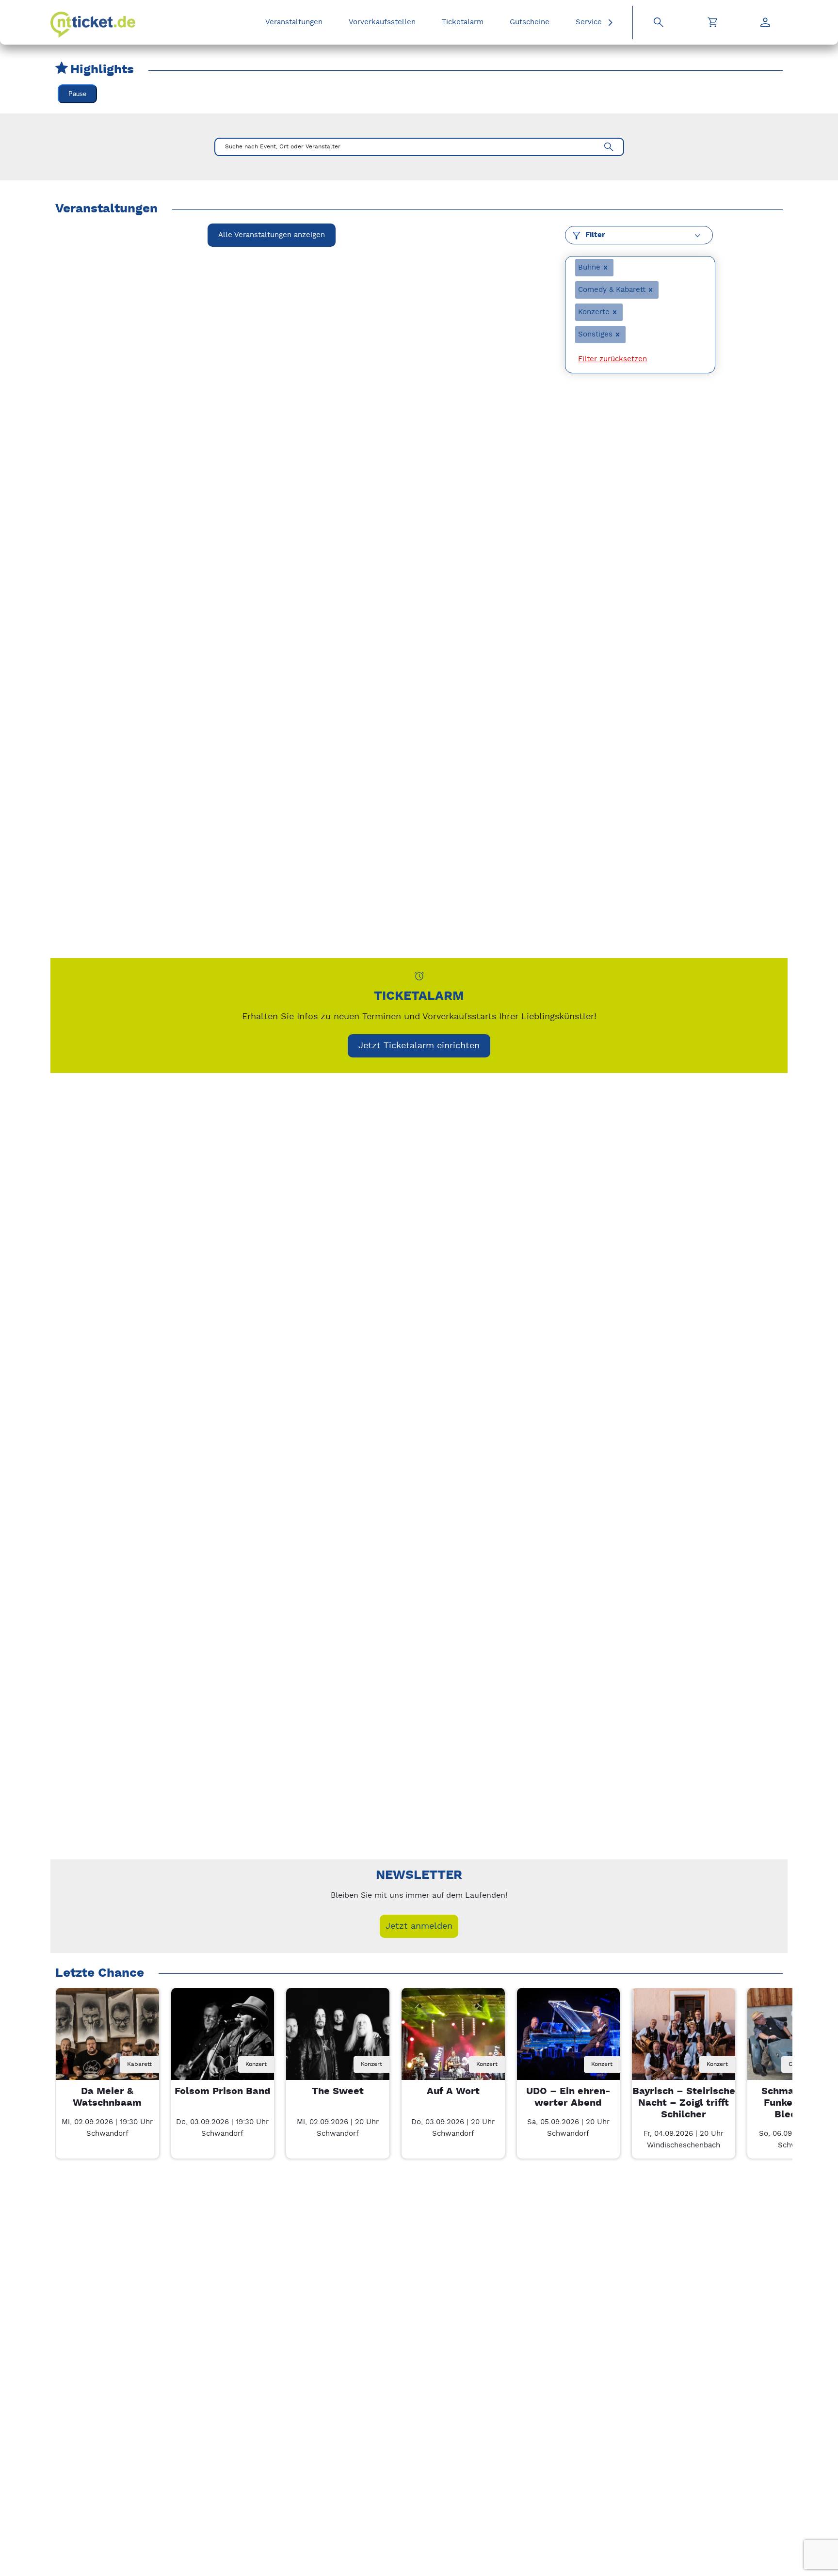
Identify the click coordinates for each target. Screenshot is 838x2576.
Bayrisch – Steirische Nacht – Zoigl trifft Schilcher (684, 2103)
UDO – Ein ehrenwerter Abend (568, 2097)
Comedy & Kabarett (612, 290)
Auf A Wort (453, 2091)
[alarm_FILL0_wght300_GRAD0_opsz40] (419, 976)
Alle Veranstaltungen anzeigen (272, 235)
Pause (77, 94)
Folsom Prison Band (223, 2091)
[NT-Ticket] (93, 25)
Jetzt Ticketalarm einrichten (419, 1046)
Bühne (589, 267)
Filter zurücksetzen (612, 359)
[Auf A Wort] (453, 2040)
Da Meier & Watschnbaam (107, 2097)
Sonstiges (595, 334)
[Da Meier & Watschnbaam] (107, 2040)
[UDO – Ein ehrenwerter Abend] (569, 2040)
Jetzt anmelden (419, 1926)
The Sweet (338, 2091)
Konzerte (594, 312)
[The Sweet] (338, 2040)
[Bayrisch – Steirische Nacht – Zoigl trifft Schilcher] (684, 2040)
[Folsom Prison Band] (223, 2040)
